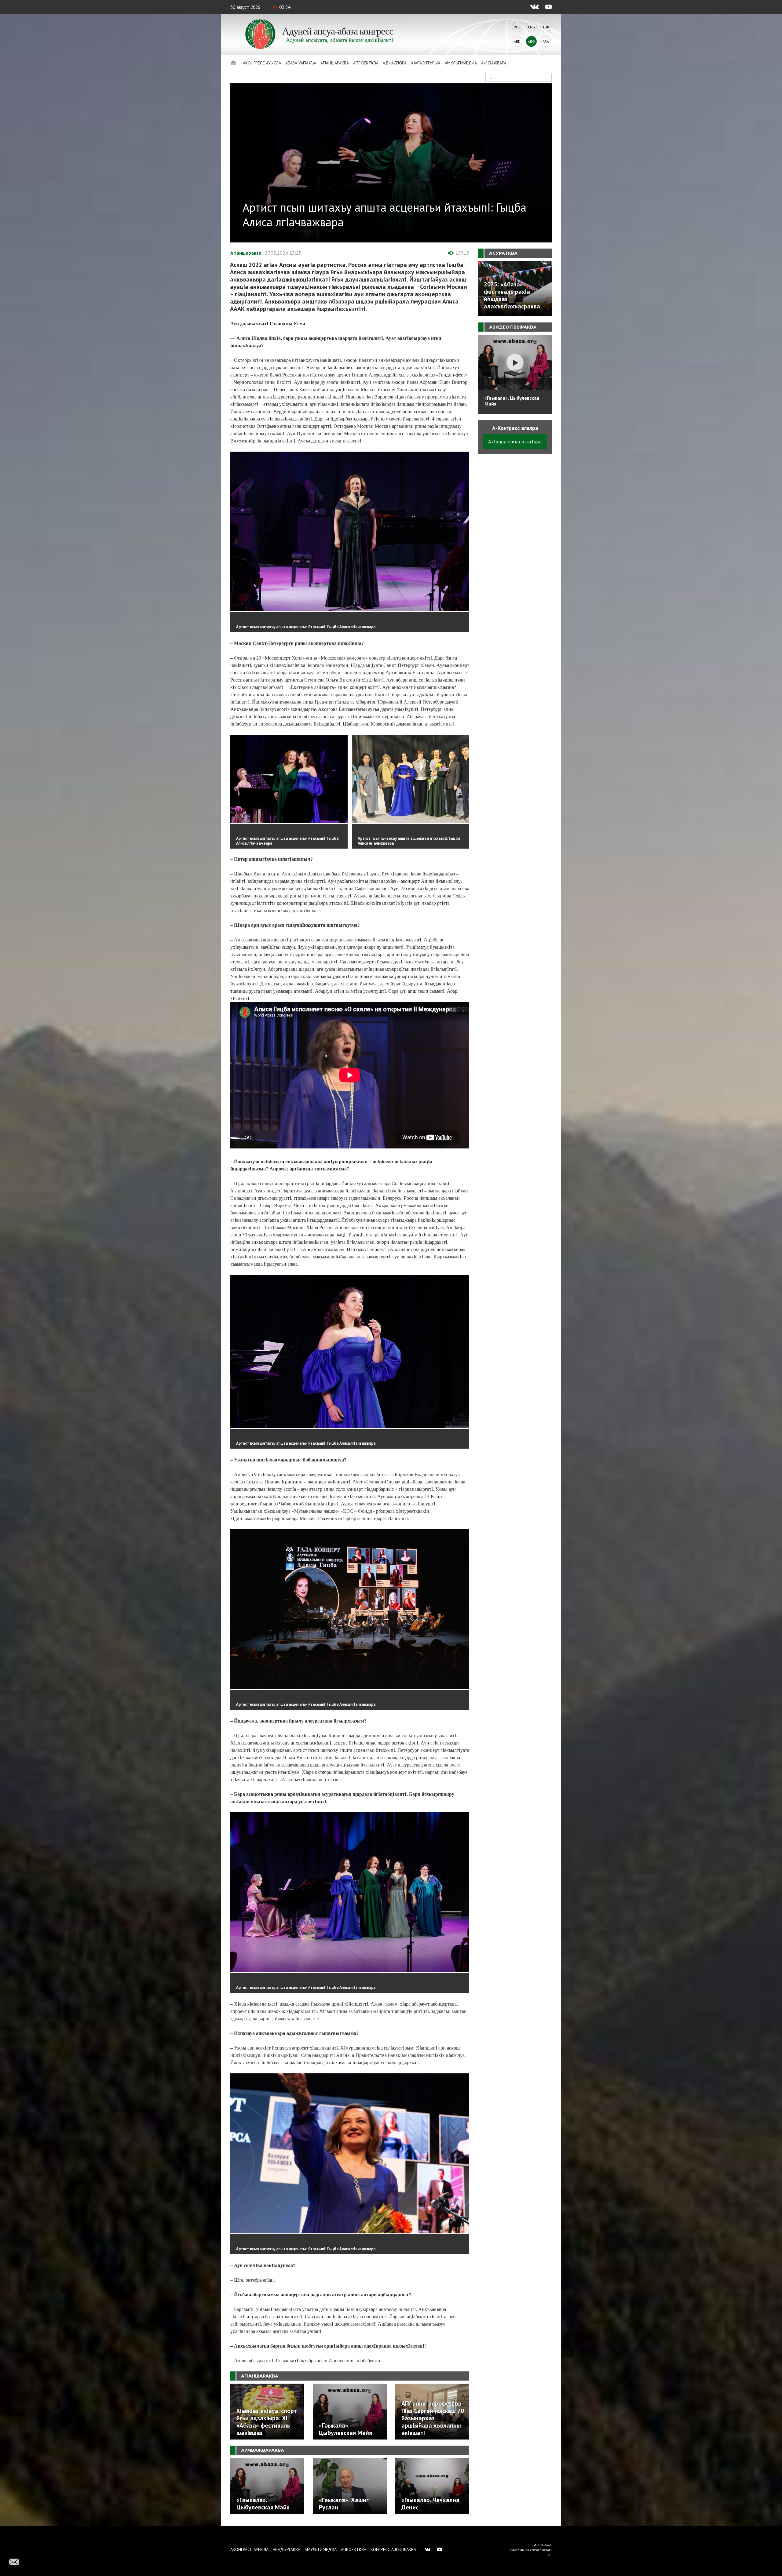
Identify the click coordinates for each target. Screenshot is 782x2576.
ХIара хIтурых (426, 63)
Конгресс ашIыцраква (393, 2549)
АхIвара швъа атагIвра (515, 442)
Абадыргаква (287, 2549)
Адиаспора (395, 63)
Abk (517, 41)
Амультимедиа (461, 63)
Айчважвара (494, 63)
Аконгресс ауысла (262, 63)
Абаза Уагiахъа (301, 63)
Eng (532, 27)
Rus (517, 27)
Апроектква (366, 63)
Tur (546, 27)
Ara (546, 41)
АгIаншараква (335, 63)
